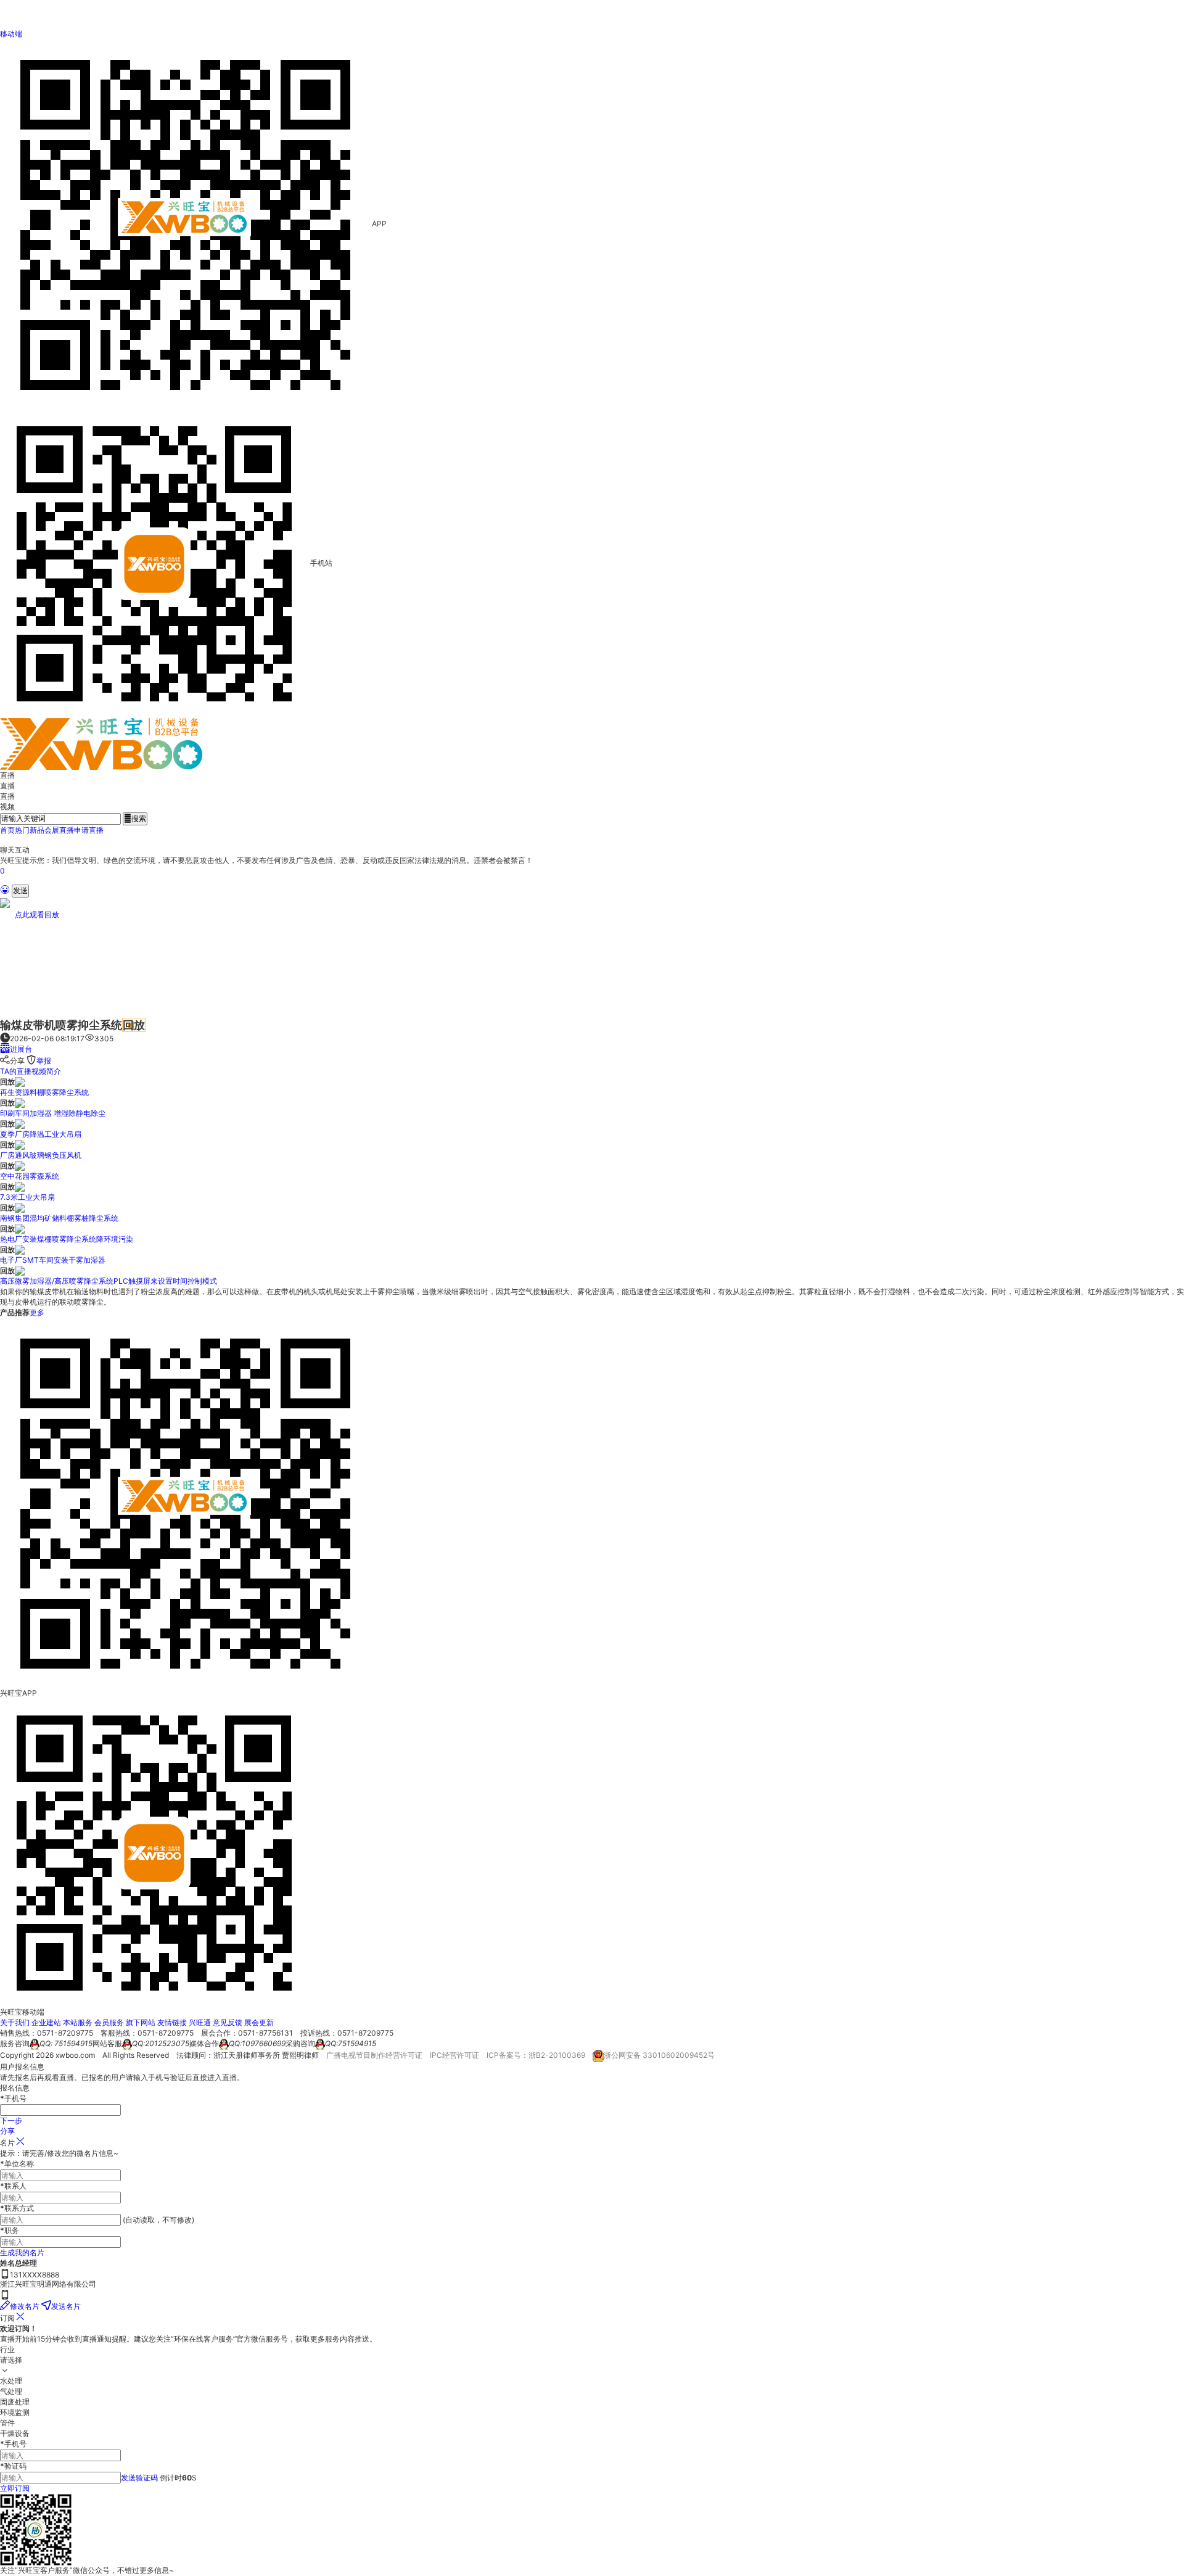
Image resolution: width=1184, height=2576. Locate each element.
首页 (7, 830)
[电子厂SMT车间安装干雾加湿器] (20, 1249)
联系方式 (17, 2208)
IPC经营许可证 (454, 2055)
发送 (20, 890)
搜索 (135, 818)
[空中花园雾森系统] (20, 1166)
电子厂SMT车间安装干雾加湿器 (53, 1260)
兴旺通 (200, 2022)
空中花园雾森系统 (30, 1176)
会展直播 (59, 830)
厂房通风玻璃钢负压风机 (41, 1155)
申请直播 (89, 830)
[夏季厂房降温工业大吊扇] (20, 1124)
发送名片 (66, 2306)
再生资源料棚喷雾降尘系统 (44, 1092)
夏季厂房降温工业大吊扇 (41, 1134)
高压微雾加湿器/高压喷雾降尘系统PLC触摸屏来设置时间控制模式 (109, 1281)
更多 (37, 1312)
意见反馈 (228, 2022)
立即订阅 (15, 2488)
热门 (22, 830)
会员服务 (109, 2022)
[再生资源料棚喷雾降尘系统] (20, 1082)
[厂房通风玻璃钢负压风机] (20, 1145)
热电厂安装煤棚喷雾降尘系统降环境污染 (67, 1239)
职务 (10, 2230)
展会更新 (259, 2022)
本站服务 (78, 2022)
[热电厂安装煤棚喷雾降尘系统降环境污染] (20, 1228)
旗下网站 (141, 2022)
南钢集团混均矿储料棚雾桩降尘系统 (59, 1218)
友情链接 (172, 2022)
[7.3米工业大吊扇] (20, 1187)
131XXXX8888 (35, 2275)
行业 (7, 2349)
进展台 (21, 1049)
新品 (37, 830)
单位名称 (17, 2164)
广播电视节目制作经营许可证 (374, 2055)
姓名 (7, 2263)
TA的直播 (16, 1071)
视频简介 (46, 1071)
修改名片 (25, 2306)
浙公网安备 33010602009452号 (659, 2055)
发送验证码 (139, 2478)
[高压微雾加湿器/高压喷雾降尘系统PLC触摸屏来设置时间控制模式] (20, 1270)
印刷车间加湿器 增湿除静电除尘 (53, 1113)
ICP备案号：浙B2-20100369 (536, 2055)
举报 (44, 1061)
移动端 (11, 34)
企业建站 (46, 2022)
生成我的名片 (22, 2252)
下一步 (11, 2120)
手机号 (13, 2444)
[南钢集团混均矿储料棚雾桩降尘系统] (20, 1207)
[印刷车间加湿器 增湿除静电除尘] (20, 1103)
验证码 (13, 2466)
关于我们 (15, 2022)
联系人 (13, 2186)
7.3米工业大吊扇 (27, 1197)
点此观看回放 (37, 914)
